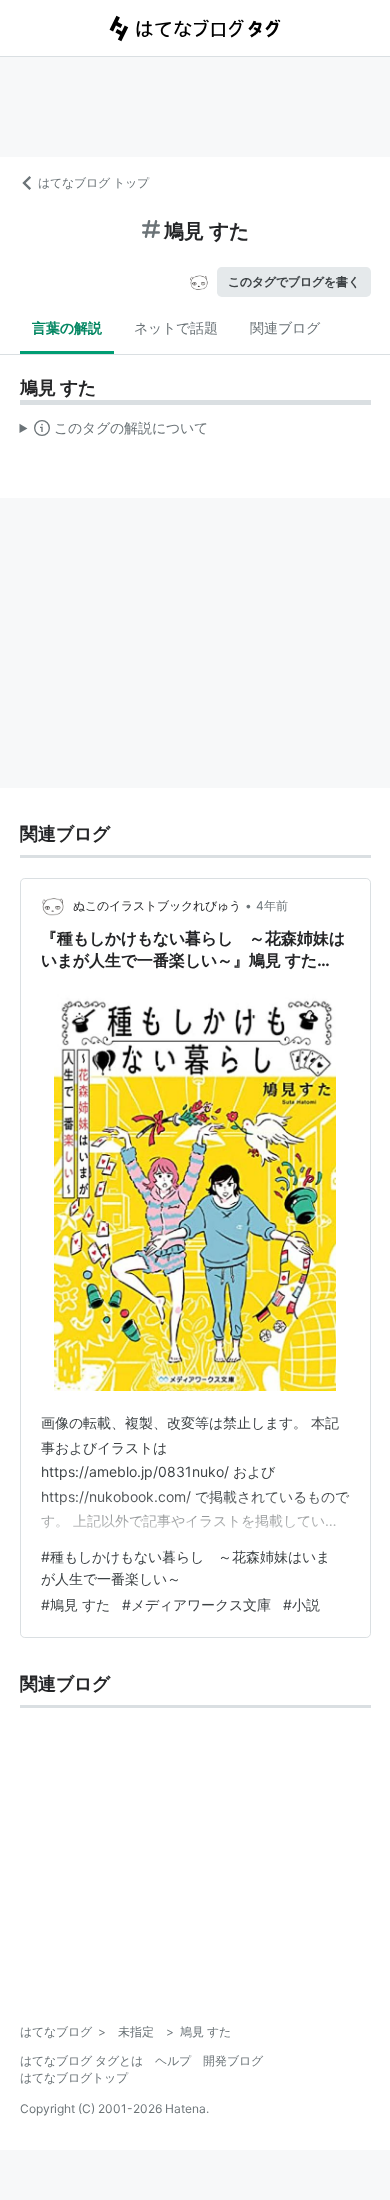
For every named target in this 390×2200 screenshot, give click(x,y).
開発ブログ (233, 2060)
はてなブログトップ (74, 2077)
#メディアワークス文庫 (196, 1604)
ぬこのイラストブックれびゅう (157, 905)
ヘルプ (173, 2060)
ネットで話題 (176, 327)
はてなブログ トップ (93, 182)
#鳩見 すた (75, 1604)
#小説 (301, 1604)
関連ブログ (285, 327)
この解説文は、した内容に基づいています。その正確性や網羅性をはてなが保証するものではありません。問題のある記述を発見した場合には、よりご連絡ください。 (114, 432)
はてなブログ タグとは (81, 2060)
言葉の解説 (67, 327)
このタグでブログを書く (294, 281)
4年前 (272, 905)
